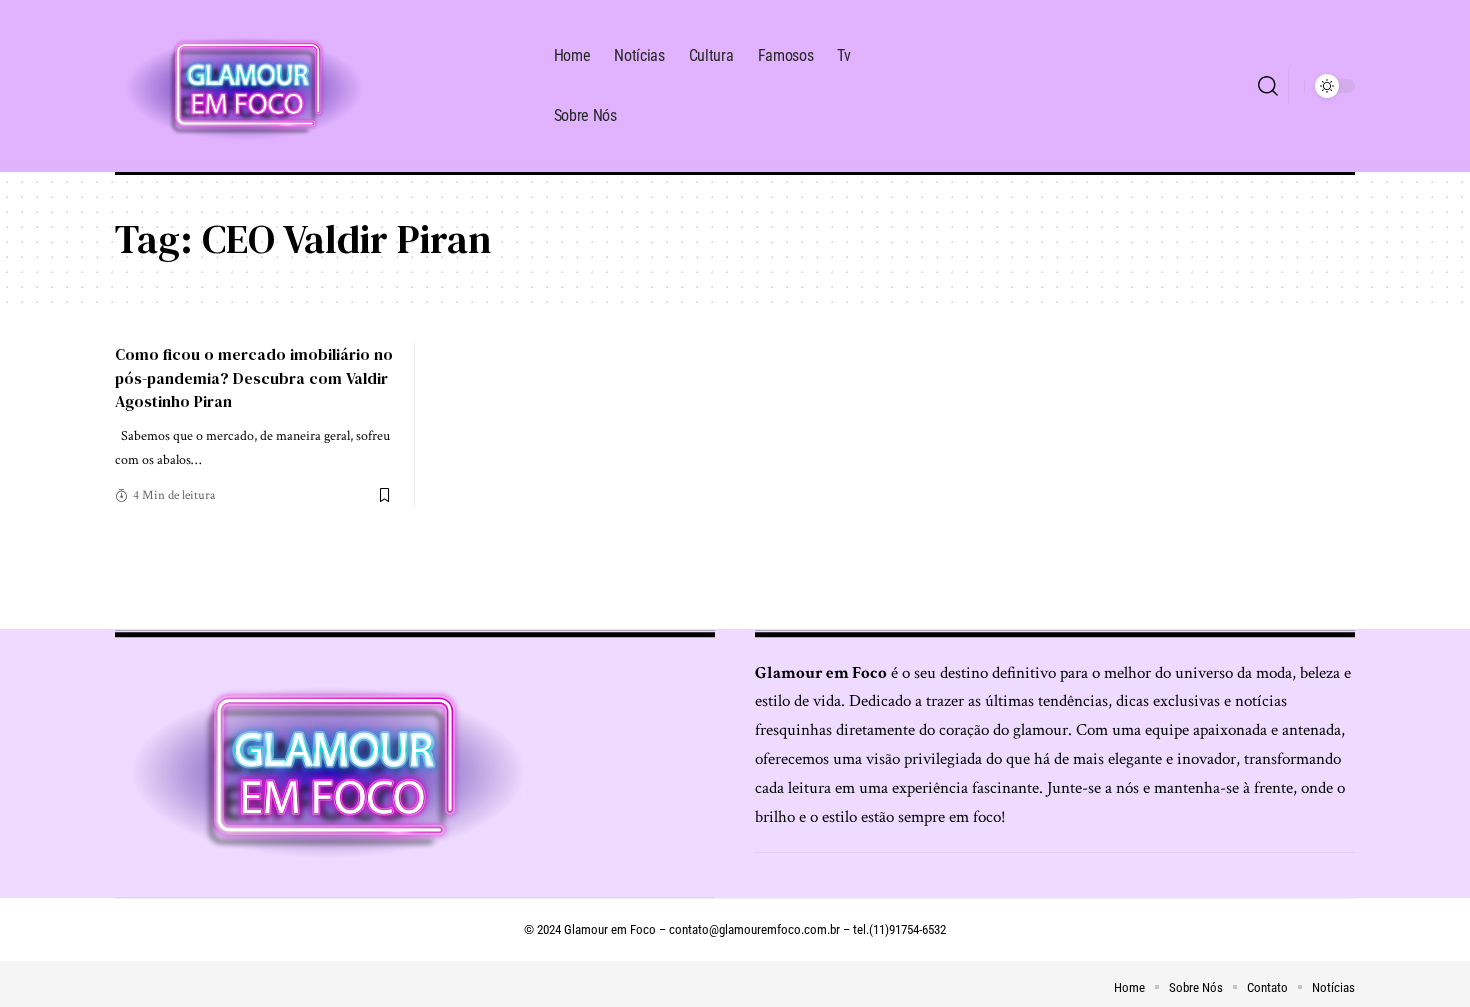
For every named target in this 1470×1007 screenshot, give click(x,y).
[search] (1268, 86)
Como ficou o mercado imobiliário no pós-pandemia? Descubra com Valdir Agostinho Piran (254, 377)
